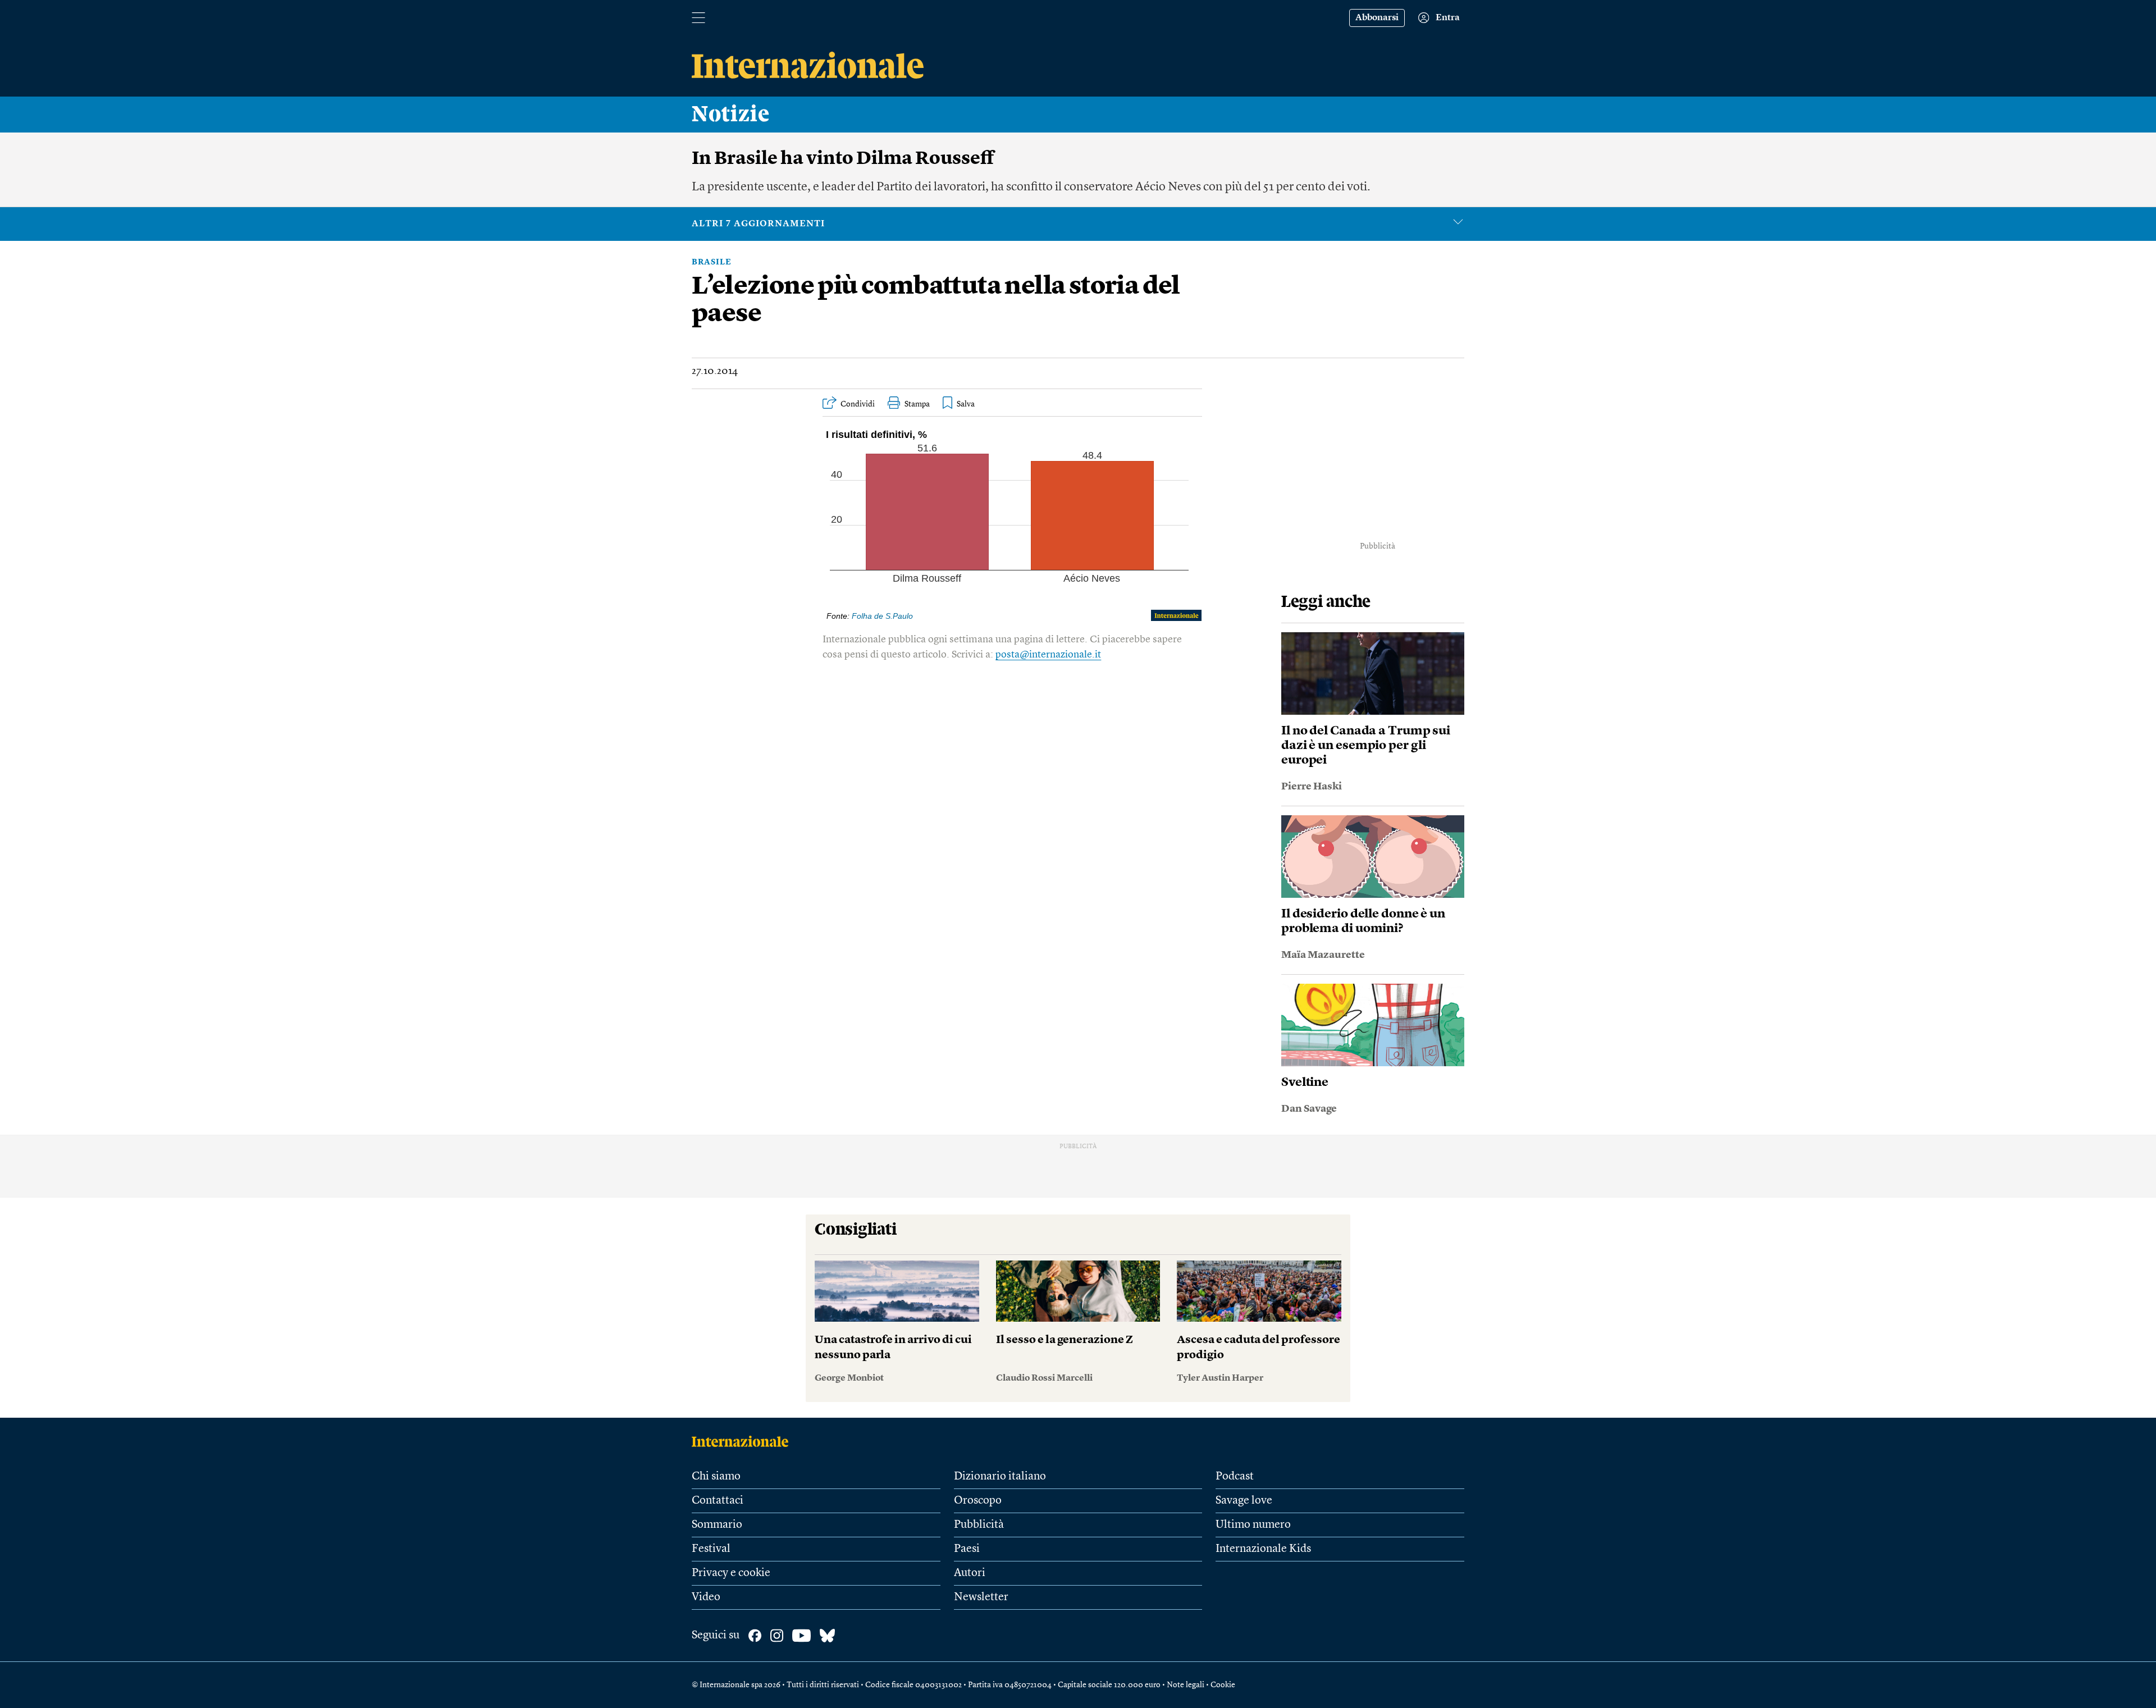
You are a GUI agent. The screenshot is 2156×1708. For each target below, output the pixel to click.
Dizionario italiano (1000, 1477)
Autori (970, 1573)
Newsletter (981, 1597)
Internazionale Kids (1263, 1549)
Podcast (1235, 1477)
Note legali (1186, 1685)
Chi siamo (716, 1477)
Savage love (1244, 1501)
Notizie (731, 115)
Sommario (717, 1525)
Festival (711, 1549)
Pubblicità (979, 1525)
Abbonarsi (1377, 18)
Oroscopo (978, 1501)
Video (706, 1597)
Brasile (712, 262)
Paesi (967, 1549)
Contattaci (718, 1501)
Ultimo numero (1253, 1525)
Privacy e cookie (731, 1573)
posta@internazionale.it (1048, 655)
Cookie (1223, 1685)
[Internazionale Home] (744, 1441)
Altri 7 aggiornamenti (758, 224)
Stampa (917, 404)
